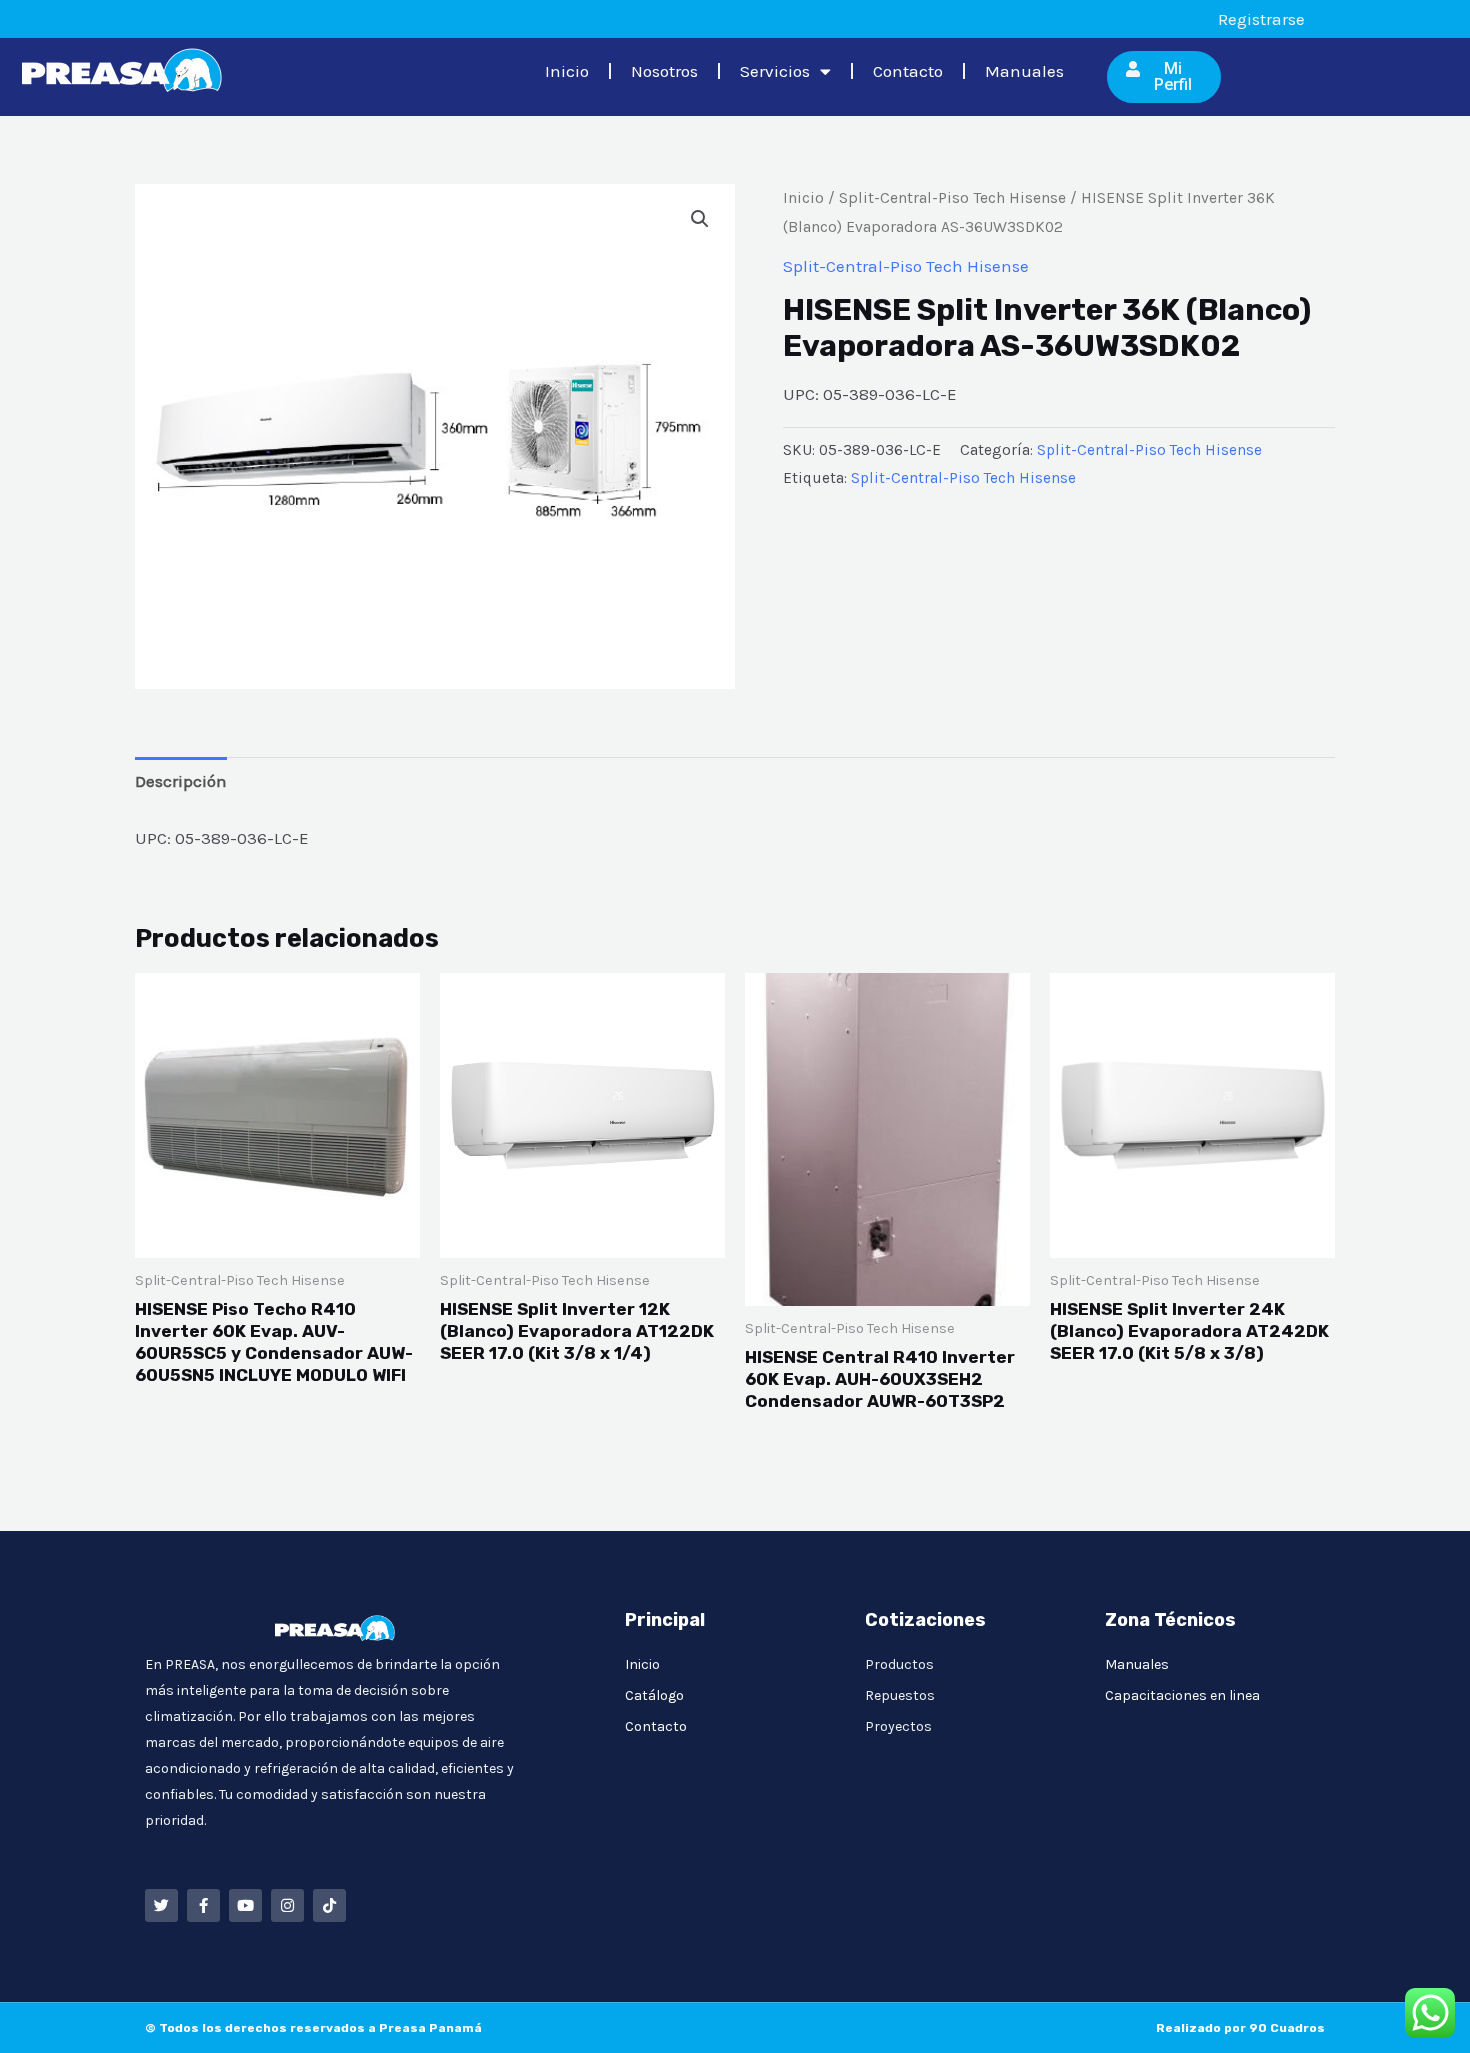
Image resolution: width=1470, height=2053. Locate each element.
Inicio (567, 71)
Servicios (775, 71)
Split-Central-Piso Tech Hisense (952, 198)
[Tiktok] (329, 1905)
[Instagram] (287, 1905)
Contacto (908, 71)
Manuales (1024, 71)
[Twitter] (161, 1905)
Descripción (181, 781)
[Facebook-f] (203, 1905)
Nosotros (664, 71)
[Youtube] (245, 1905)
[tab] (181, 781)
